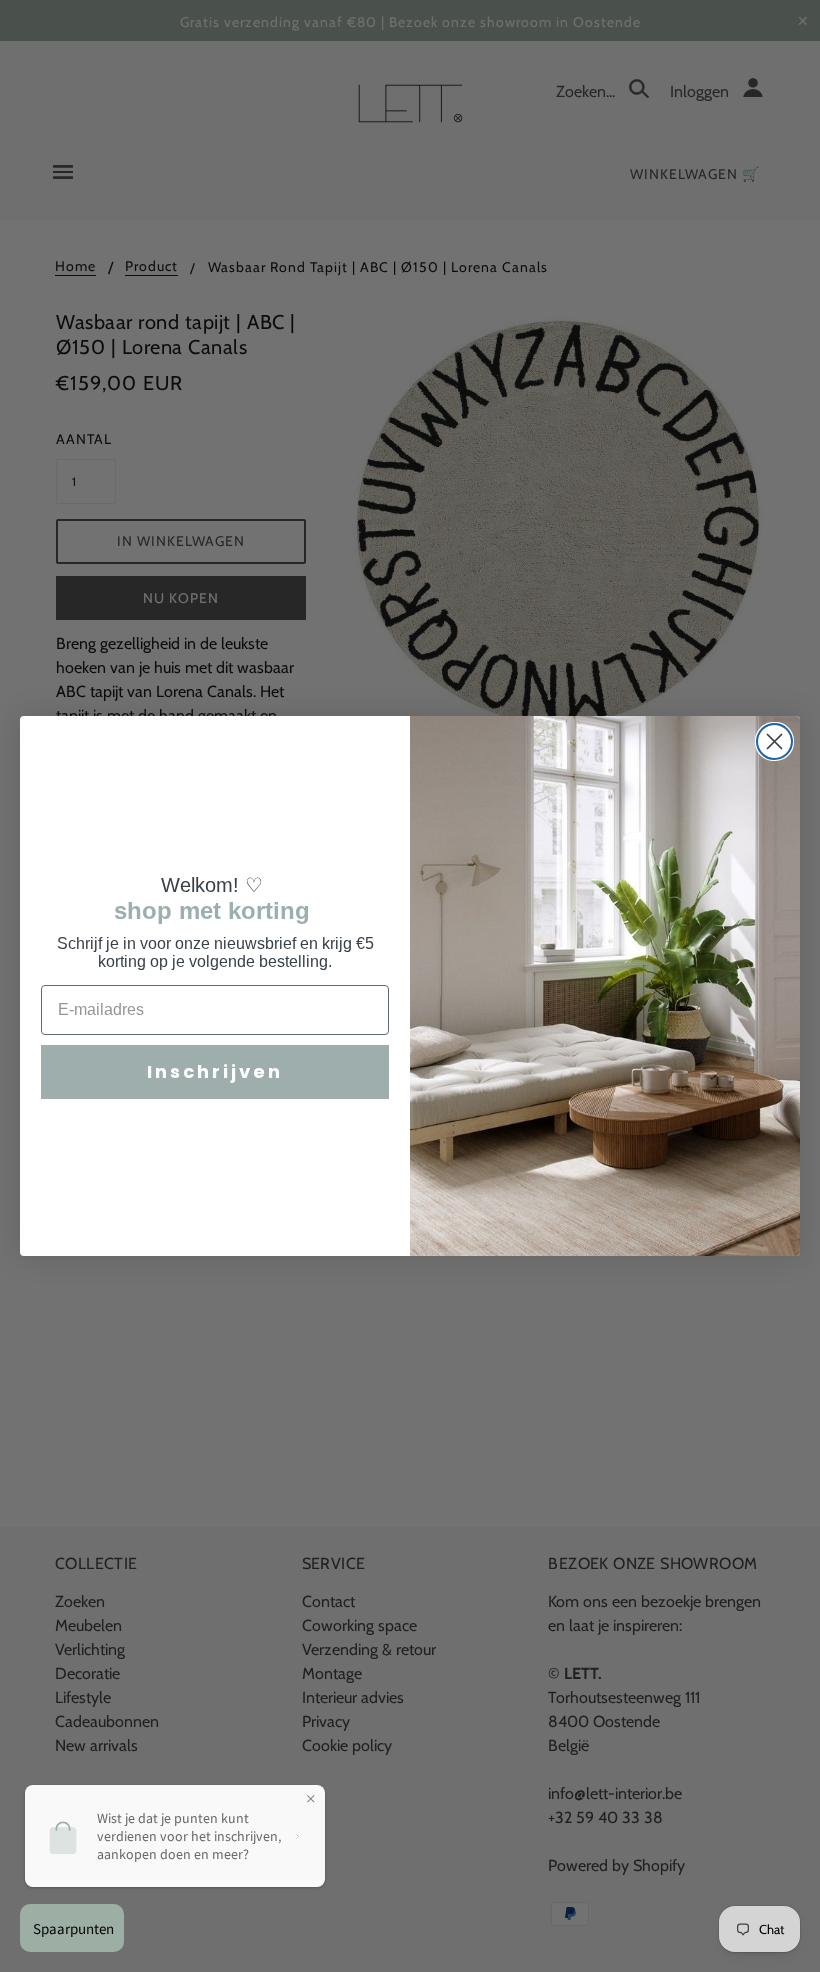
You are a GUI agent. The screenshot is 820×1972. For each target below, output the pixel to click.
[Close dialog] (774, 741)
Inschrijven (215, 1071)
